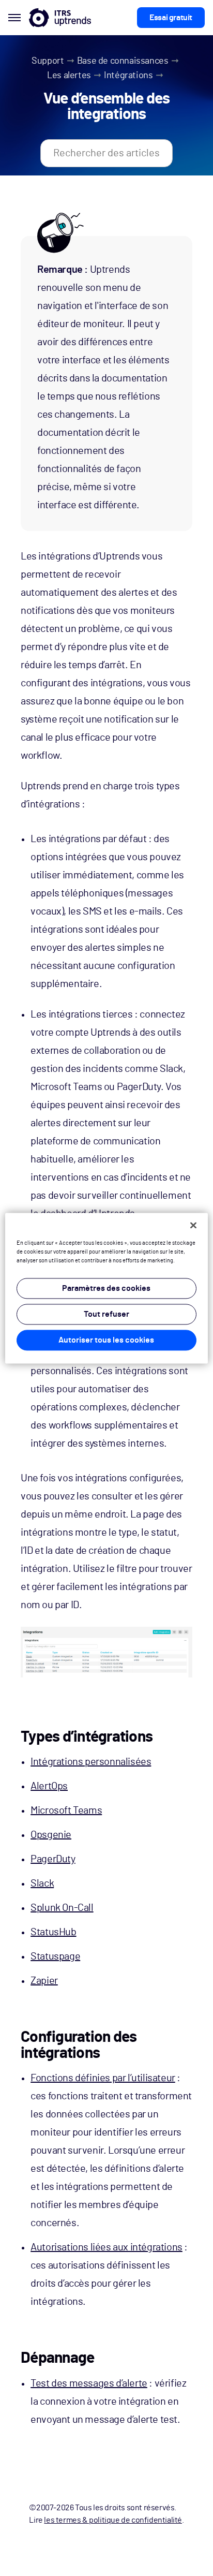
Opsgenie (51, 1835)
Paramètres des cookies (106, 1288)
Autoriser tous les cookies (106, 1340)
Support (48, 61)
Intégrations (128, 76)
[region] (106, 1288)
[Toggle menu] (14, 18)
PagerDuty (53, 1859)
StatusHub (53, 1932)
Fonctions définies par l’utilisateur (103, 2078)
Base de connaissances (123, 61)
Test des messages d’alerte (89, 2383)
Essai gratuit (171, 18)
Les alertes (69, 76)
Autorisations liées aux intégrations (106, 2247)
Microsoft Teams (66, 1810)
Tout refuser (106, 1314)
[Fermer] (193, 1225)
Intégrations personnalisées (91, 1762)
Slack (42, 1883)
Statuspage (55, 1956)
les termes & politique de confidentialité (113, 2520)
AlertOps (49, 1786)
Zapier (44, 1981)
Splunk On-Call (62, 1908)
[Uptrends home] (60, 18)
